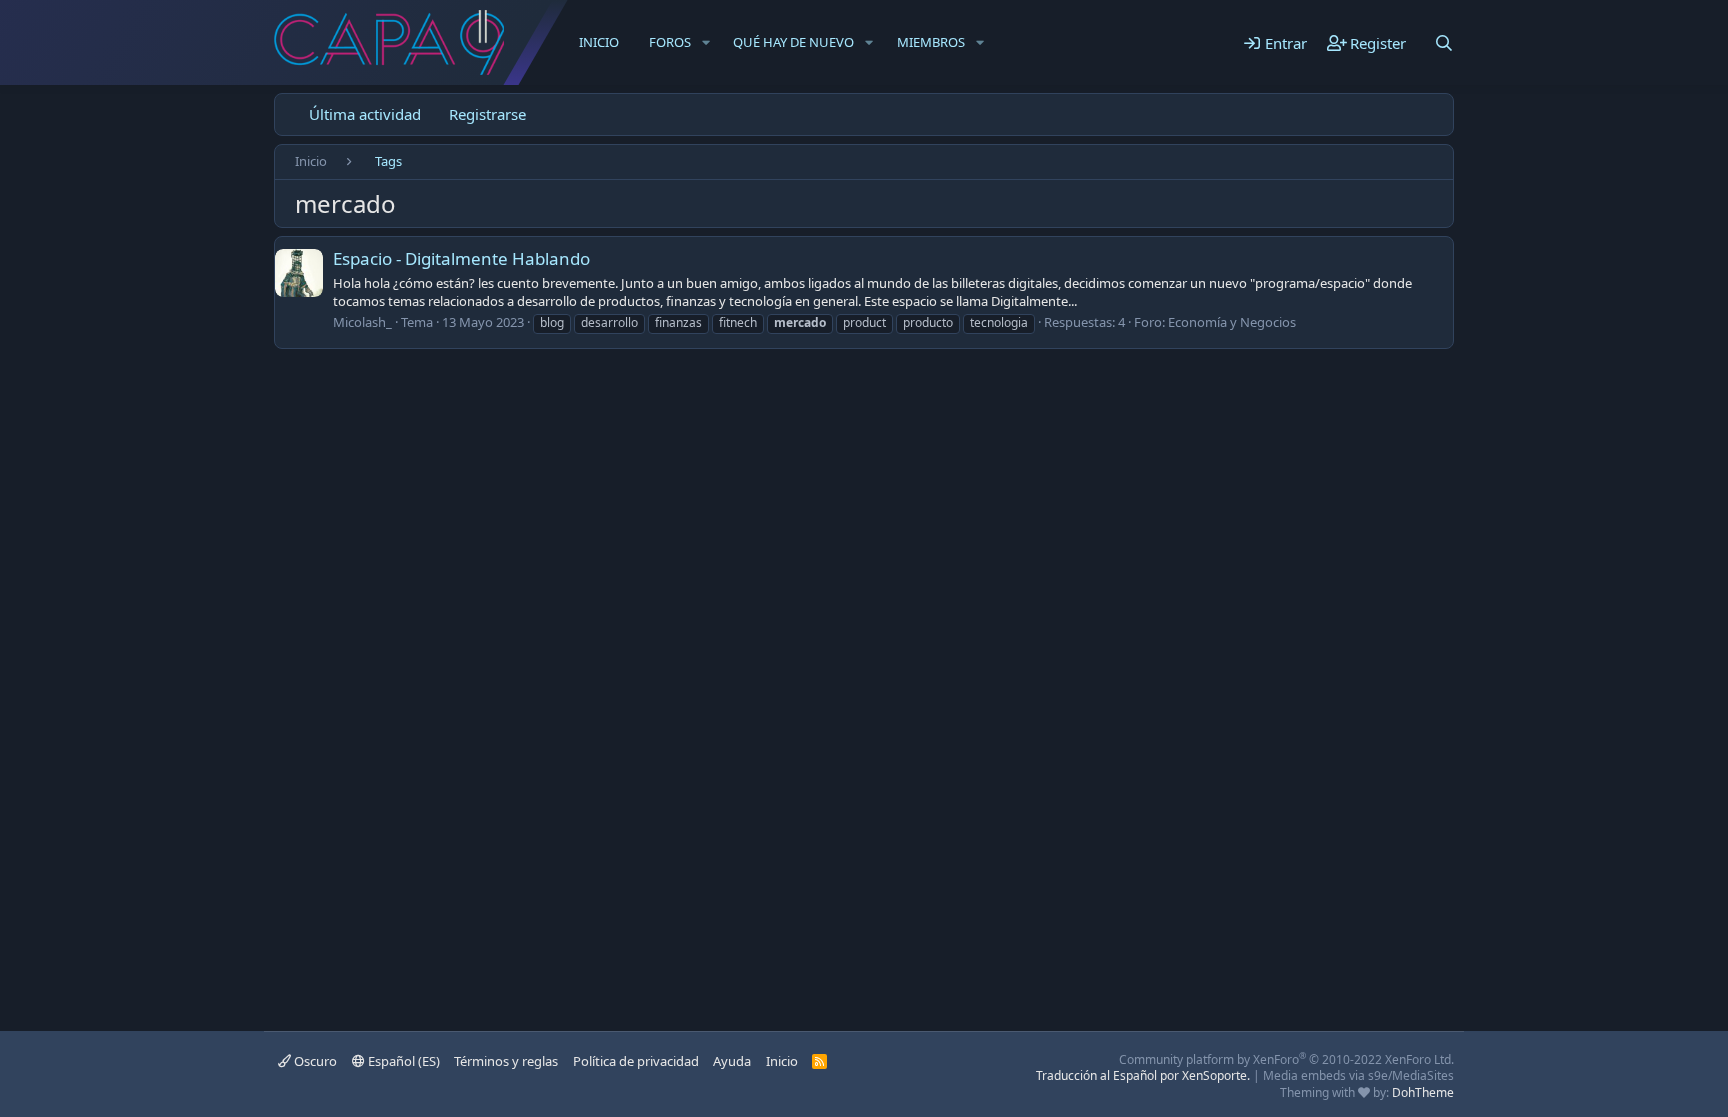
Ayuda (732, 1061)
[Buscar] (1444, 43)
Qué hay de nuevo (793, 42)
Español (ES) (402, 1061)
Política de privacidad (636, 1061)
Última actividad (365, 114)
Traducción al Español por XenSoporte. (1143, 1075)
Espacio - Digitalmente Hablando (461, 258)
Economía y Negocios (1232, 322)
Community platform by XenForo (1286, 1059)
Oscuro (314, 1061)
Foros (670, 42)
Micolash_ (362, 322)
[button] (706, 42)
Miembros (931, 42)
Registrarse (487, 114)
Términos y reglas (506, 1061)
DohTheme (1423, 1092)
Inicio (599, 42)
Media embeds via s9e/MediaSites (1358, 1075)
